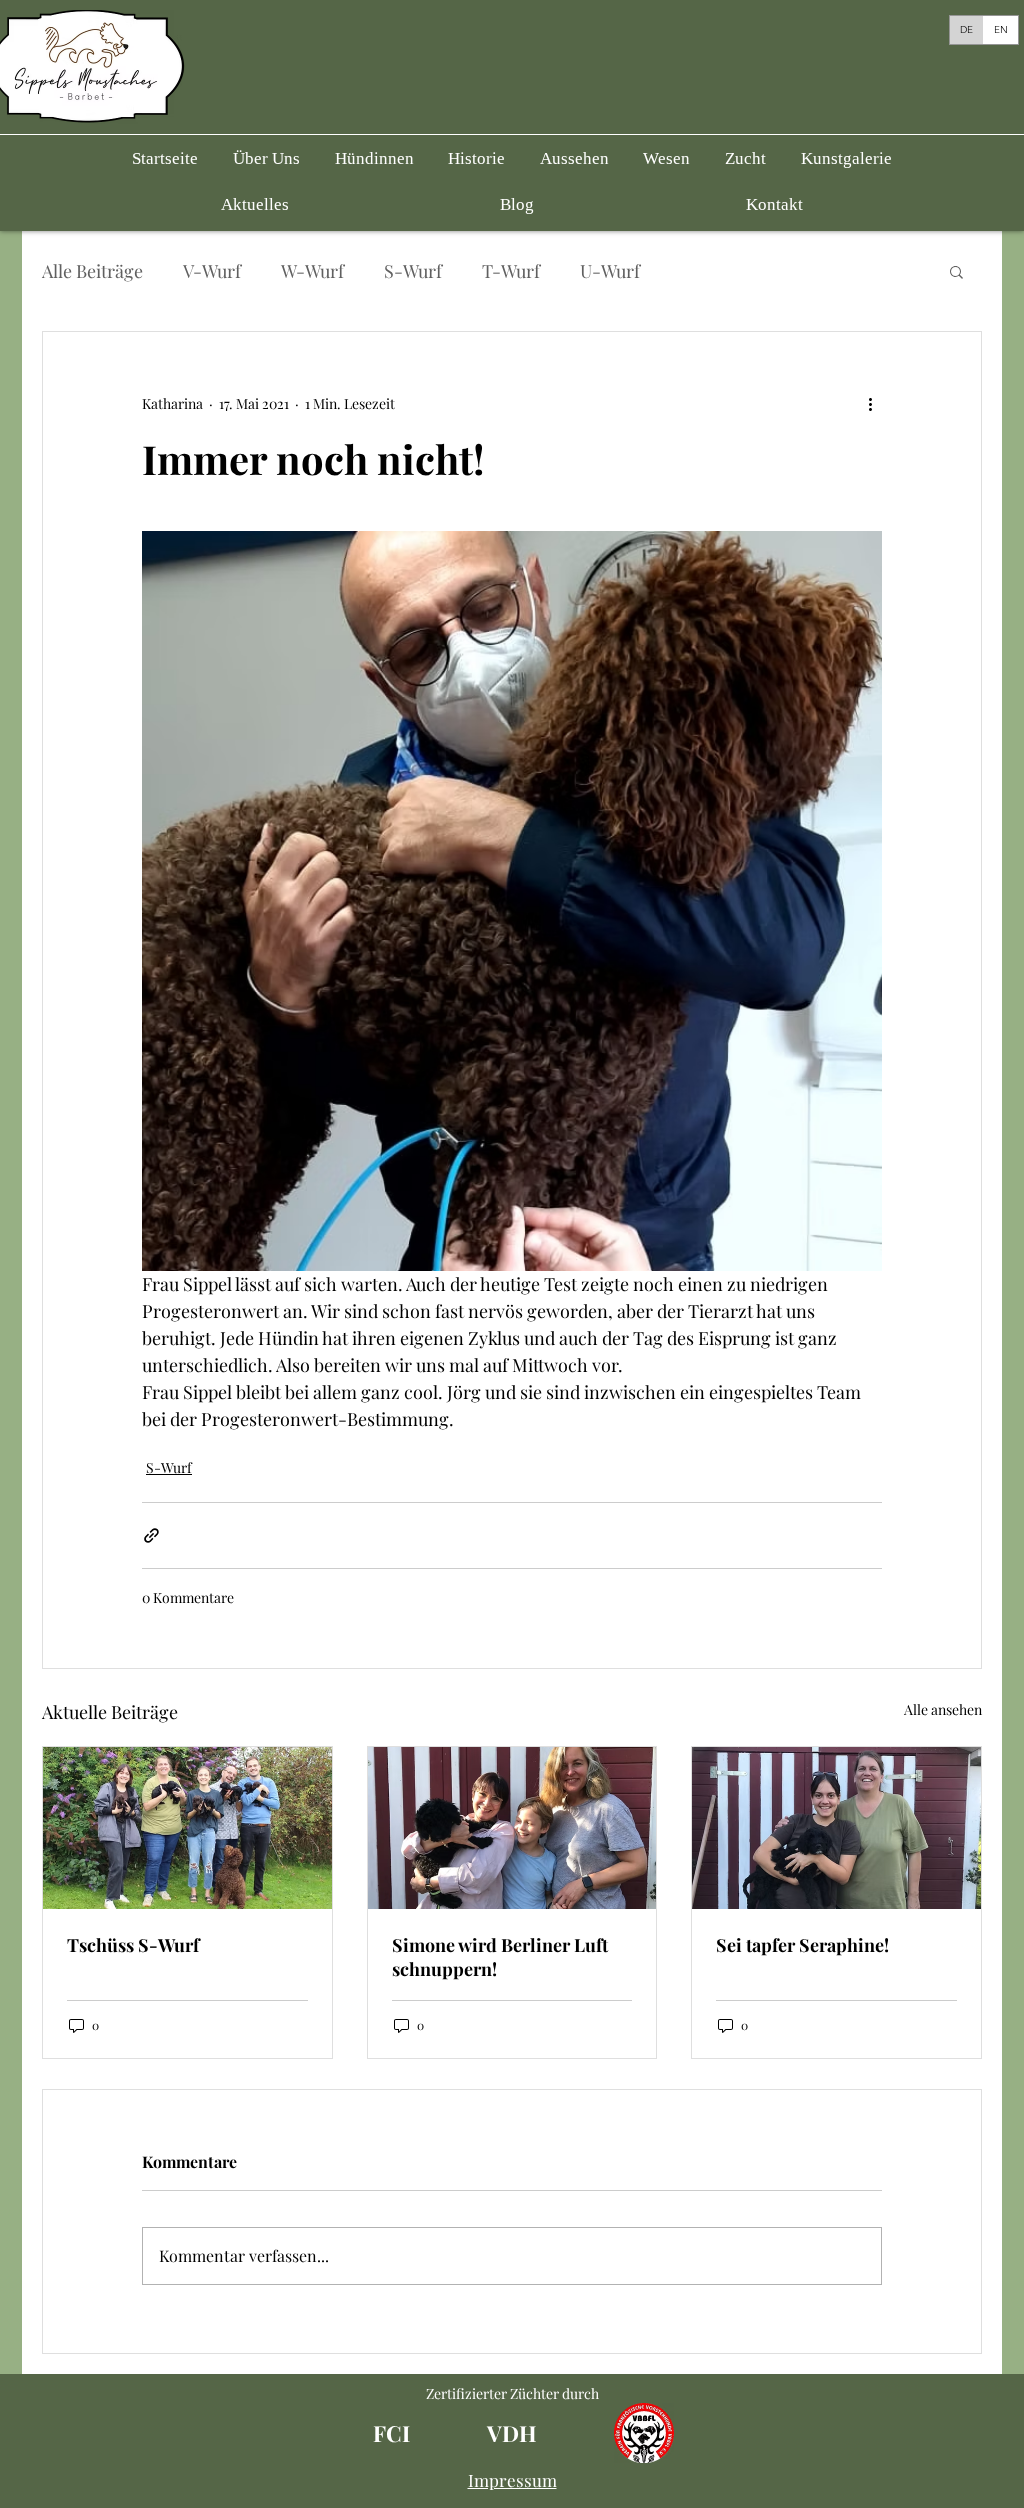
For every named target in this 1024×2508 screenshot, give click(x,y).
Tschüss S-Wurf (133, 1945)
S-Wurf (413, 271)
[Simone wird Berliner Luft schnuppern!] (512, 1828)
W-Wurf (312, 271)
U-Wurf (610, 271)
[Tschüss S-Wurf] (187, 1828)
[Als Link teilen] (151, 1535)
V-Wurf (212, 271)
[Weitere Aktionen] (870, 404)
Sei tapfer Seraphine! (802, 1945)
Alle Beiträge (92, 271)
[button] (374, 159)
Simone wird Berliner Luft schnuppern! (500, 1957)
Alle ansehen (943, 1709)
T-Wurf (511, 271)
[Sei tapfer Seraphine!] (836, 1828)
